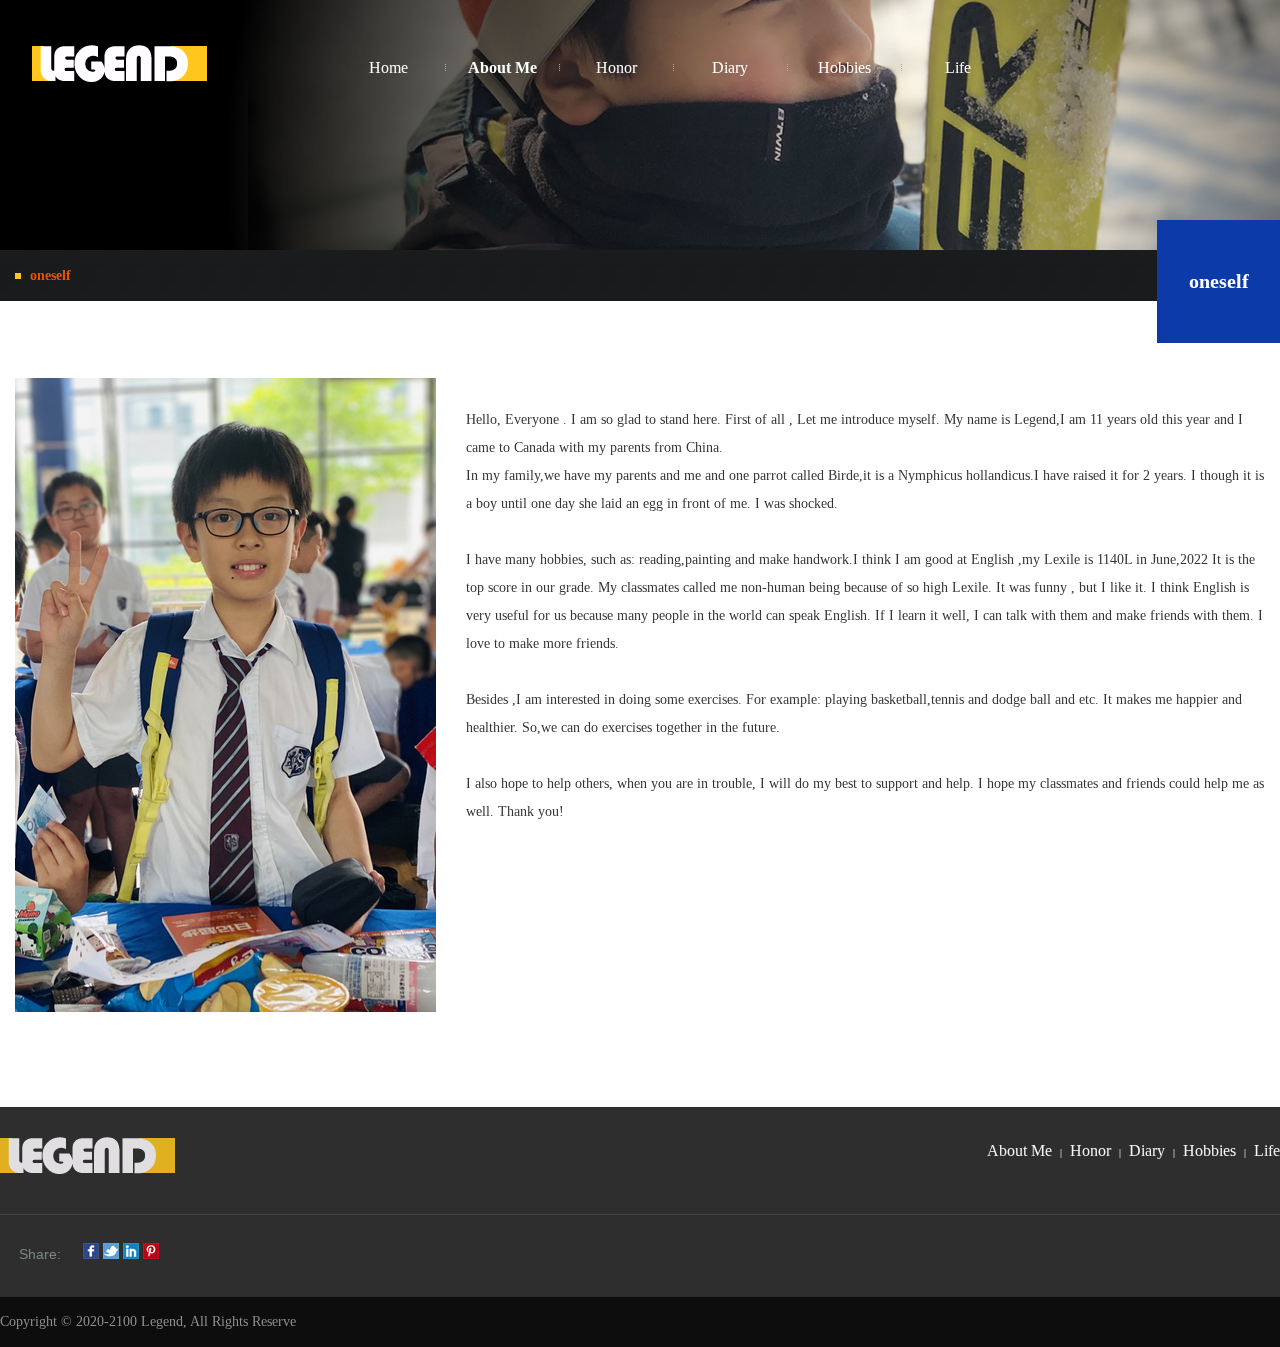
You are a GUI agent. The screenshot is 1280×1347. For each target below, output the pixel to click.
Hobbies (1209, 1150)
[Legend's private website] (119, 67)
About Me (1019, 1150)
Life (1267, 1150)
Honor (1090, 1150)
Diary (1147, 1150)
